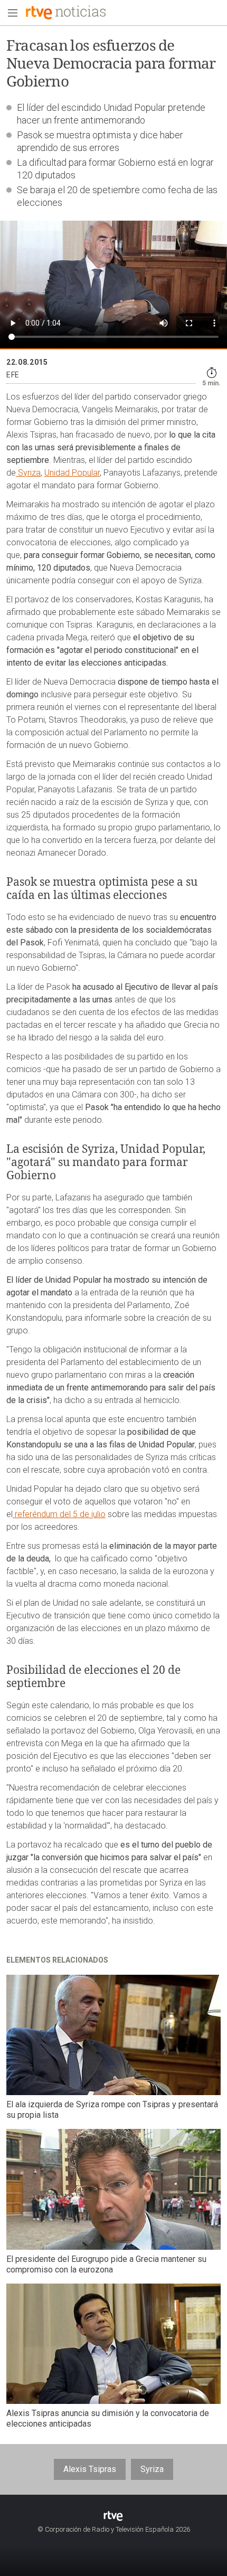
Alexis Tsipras (90, 2469)
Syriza (28, 473)
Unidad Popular (72, 473)
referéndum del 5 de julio (59, 1514)
